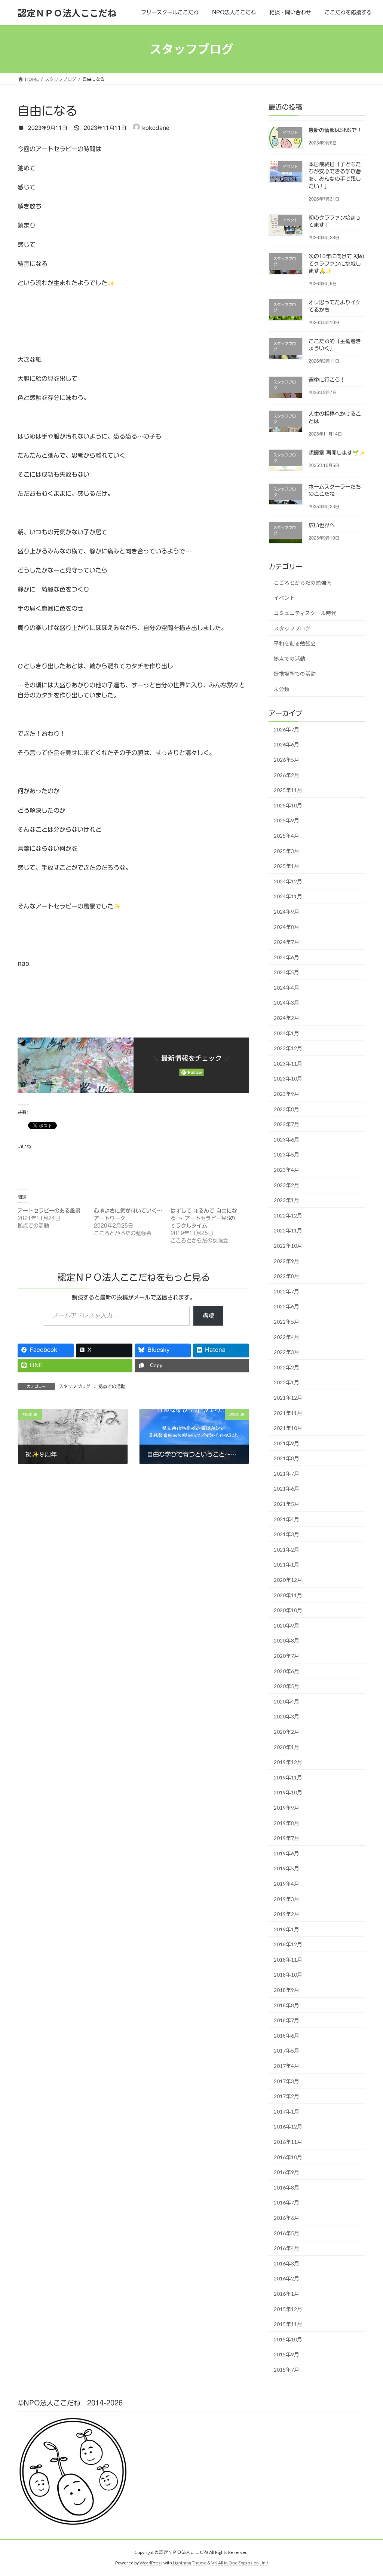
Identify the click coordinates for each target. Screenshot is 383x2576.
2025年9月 (287, 821)
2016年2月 (287, 2279)
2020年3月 (287, 1717)
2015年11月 (288, 2324)
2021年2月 (287, 1550)
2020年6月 (287, 1671)
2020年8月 (287, 1641)
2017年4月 (287, 2066)
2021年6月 (287, 1489)
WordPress (151, 2563)
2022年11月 (288, 1231)
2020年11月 (288, 1595)
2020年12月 (288, 1580)
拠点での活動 (112, 1386)
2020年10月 (288, 1610)
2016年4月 (287, 2248)
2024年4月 (287, 988)
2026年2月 (287, 775)
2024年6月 (287, 957)
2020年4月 (287, 1701)
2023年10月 (288, 1079)
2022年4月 (287, 1337)
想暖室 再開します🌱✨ (337, 453)
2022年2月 (287, 1367)
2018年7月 (287, 2020)
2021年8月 (287, 1458)
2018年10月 (288, 1975)
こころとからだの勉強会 (303, 583)
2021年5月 (287, 1504)
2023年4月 (287, 1170)
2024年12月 (288, 881)
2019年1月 (287, 1929)
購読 (208, 1315)
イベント (284, 598)
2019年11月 (288, 1777)
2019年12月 (288, 1762)
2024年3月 (287, 1003)
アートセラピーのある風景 (49, 1211)
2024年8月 (287, 927)
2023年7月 (287, 1124)
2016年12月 (288, 2127)
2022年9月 (287, 1261)
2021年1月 (287, 1565)
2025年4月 (287, 836)
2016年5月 (287, 2233)
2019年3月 (287, 1899)
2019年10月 (288, 1793)
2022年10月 (288, 1246)
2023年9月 (287, 1094)
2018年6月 (287, 2036)
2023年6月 (287, 1139)
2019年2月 (287, 1914)
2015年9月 (287, 2355)
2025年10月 (288, 805)
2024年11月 (288, 897)
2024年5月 (287, 972)
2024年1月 (287, 1033)
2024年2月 (287, 1018)
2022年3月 (287, 1352)
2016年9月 (287, 2172)
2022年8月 (287, 1276)
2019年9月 (287, 1808)
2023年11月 (288, 1064)
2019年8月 (287, 1823)
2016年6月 (287, 2218)
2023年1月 (287, 1200)
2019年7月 (287, 1838)
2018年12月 (288, 1944)
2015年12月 (288, 2309)
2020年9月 (287, 1625)
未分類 (282, 689)
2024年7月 (287, 942)
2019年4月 (287, 1884)
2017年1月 (287, 2111)
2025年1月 (287, 866)
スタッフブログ (74, 1386)
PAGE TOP (367, 2491)
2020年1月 (287, 1747)
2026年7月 (287, 729)
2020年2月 (287, 1732)
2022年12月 (288, 1215)
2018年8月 (287, 2005)
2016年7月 (287, 2203)
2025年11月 (288, 790)
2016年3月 (287, 2263)
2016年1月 (287, 2294)
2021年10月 (288, 1428)
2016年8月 (287, 2187)
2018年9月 (287, 1990)
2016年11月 (288, 2142)
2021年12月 (288, 1398)
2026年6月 (287, 745)
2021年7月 (287, 1474)
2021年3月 (287, 1534)
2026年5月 (287, 760)
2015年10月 (288, 2339)
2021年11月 (288, 1413)
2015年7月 (287, 2370)
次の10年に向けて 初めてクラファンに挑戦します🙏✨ (336, 264)
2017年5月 (287, 2051)
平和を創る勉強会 (295, 643)
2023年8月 (287, 1109)
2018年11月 (288, 1960)
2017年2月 (287, 2096)
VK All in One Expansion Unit (240, 2563)
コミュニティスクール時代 (305, 613)
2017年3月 (287, 2081)
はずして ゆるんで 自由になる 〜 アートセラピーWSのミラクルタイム (204, 1218)
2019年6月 (287, 1853)
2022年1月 (287, 1383)
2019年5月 (287, 1869)
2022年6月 (287, 1307)
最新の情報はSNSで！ (335, 130)
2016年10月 (288, 2157)
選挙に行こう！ (327, 380)
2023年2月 (287, 1185)
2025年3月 (287, 851)
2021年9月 (287, 1443)
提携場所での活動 (295, 674)
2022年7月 (287, 1291)
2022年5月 (287, 1322)
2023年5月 (287, 1155)
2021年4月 (287, 1519)
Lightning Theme (190, 2563)
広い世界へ (322, 525)
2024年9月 (287, 912)
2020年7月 (287, 1656)
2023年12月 (288, 1048)
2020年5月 (287, 1686)
